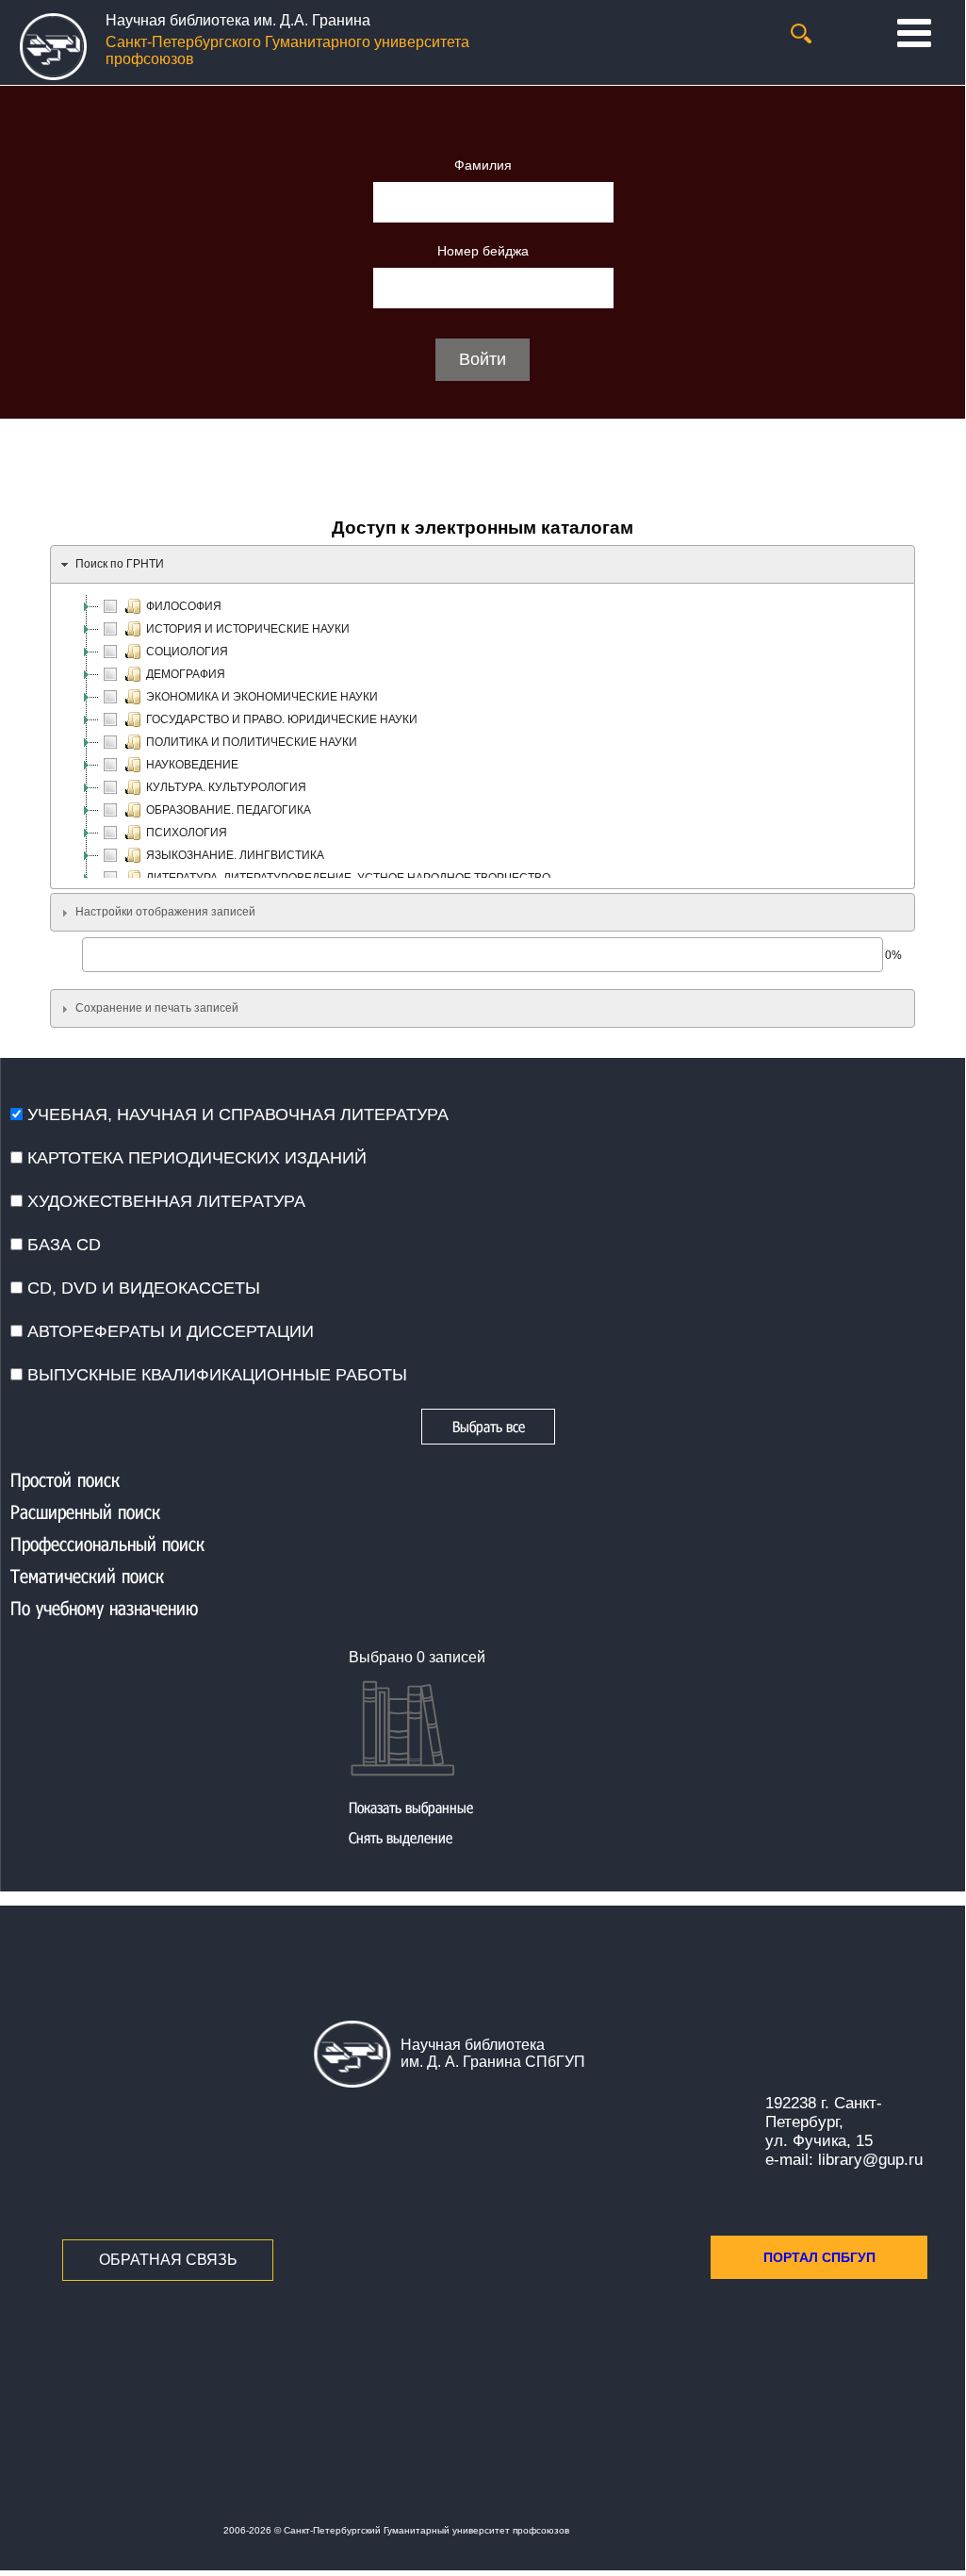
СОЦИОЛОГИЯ (187, 652)
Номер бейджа (483, 251)
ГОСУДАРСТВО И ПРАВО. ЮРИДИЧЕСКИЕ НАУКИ (282, 719)
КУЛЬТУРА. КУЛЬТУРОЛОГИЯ (226, 787)
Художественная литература (164, 1201)
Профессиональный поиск (107, 1544)
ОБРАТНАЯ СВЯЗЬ (168, 2260)
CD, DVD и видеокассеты (141, 1288)
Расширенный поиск (85, 1511)
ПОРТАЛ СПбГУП (819, 2257)
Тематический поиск (87, 1576)
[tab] (483, 564)
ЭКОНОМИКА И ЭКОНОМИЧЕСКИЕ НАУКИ (262, 697)
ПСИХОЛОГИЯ (187, 833)
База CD (62, 1245)
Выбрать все (489, 1426)
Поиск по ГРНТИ (120, 564)
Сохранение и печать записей (157, 1008)
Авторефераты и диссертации (168, 1331)
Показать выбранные (411, 1807)
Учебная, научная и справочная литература (236, 1115)
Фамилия (483, 165)
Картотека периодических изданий (195, 1158)
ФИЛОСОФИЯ (184, 606)
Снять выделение (401, 1837)
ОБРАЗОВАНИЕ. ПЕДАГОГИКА (229, 810)
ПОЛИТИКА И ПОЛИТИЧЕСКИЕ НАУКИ (252, 742)
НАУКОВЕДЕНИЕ (192, 765)
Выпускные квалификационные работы (215, 1375)
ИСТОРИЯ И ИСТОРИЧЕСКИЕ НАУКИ (248, 629)
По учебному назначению (104, 1608)
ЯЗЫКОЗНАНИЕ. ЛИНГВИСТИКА (235, 855)
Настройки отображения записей (165, 912)
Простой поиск (65, 1479)
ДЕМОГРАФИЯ (186, 674)
